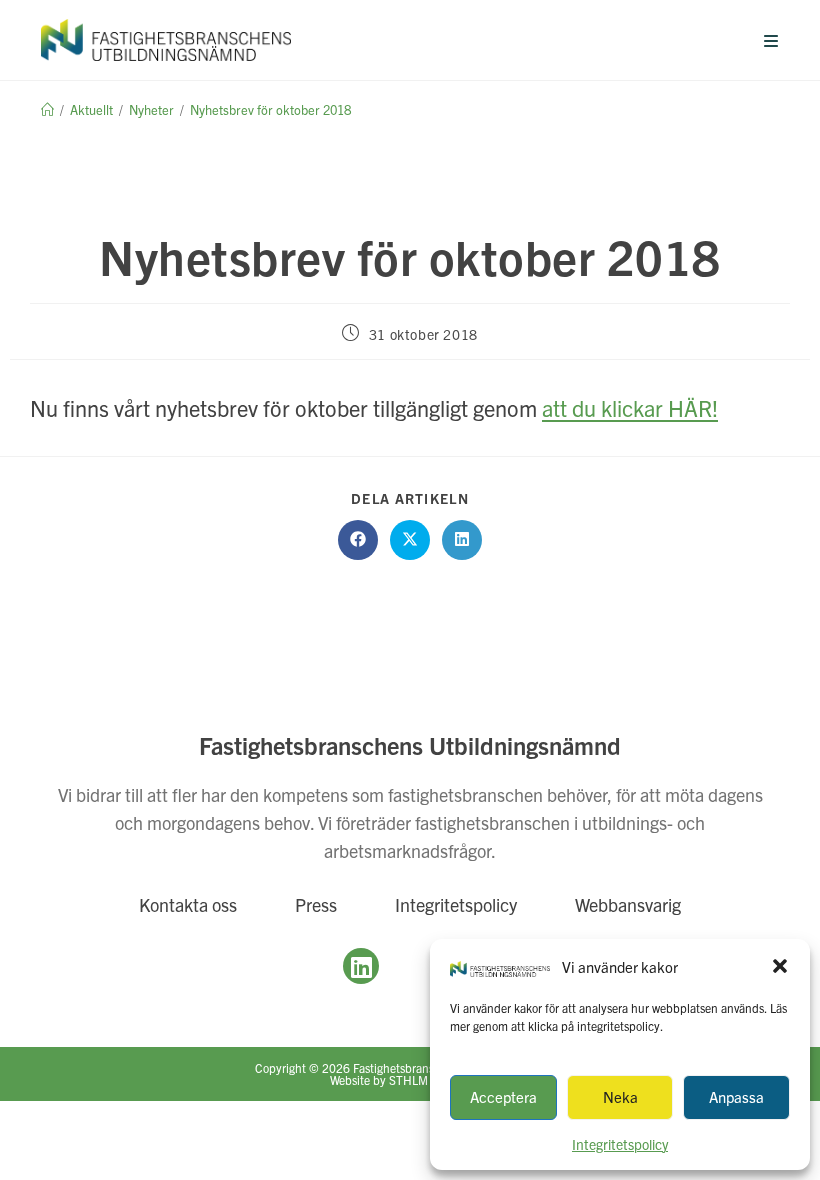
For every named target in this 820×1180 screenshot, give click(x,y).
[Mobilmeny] (771, 40)
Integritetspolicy (456, 904)
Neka (620, 1096)
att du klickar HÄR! (630, 407)
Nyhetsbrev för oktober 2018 (270, 109)
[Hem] (47, 109)
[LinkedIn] (361, 966)
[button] (780, 966)
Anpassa (736, 1096)
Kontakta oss (188, 904)
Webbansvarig (628, 904)
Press (316, 904)
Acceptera (503, 1096)
